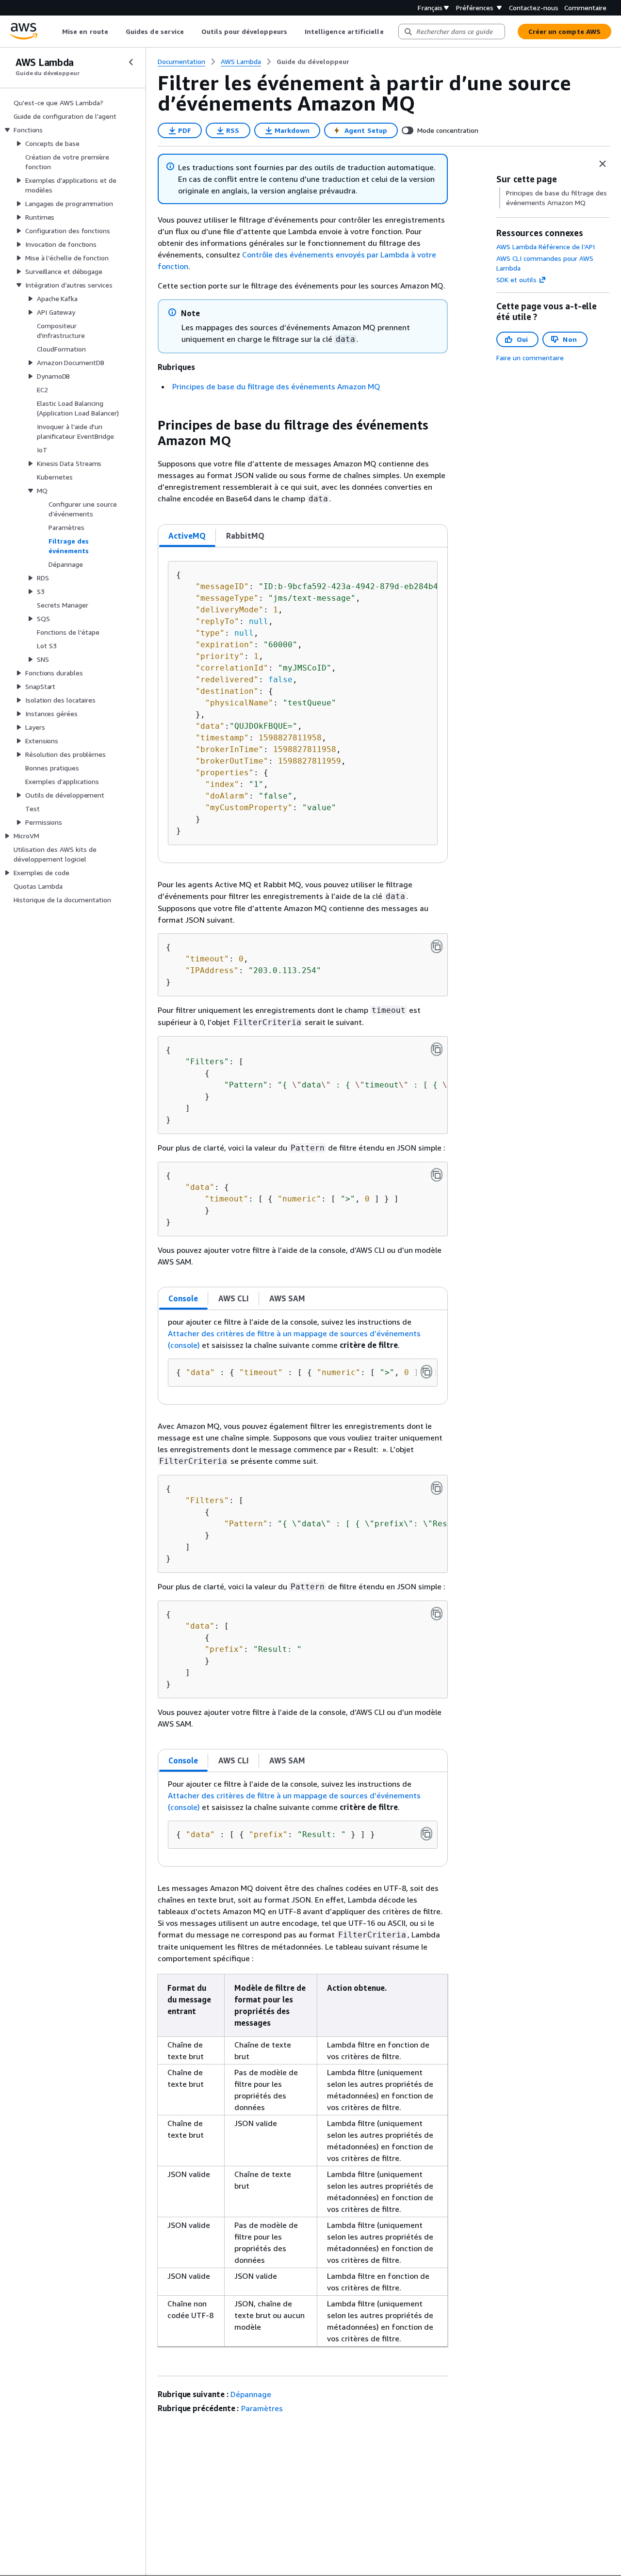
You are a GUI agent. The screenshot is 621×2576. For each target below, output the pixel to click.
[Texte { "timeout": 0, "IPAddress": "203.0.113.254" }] (437, 946)
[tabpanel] (303, 705)
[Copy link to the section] (150, 425)
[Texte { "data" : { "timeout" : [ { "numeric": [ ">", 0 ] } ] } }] (426, 1372)
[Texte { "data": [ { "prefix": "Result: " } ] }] (437, 1614)
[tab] (187, 536)
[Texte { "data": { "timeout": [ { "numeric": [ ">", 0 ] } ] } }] (437, 1175)
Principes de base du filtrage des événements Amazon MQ (276, 386)
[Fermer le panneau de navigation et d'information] (603, 164)
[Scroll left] (55, 32)
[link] (313, 62)
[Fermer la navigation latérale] (131, 62)
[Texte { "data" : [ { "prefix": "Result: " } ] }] (426, 1834)
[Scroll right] (391, 32)
